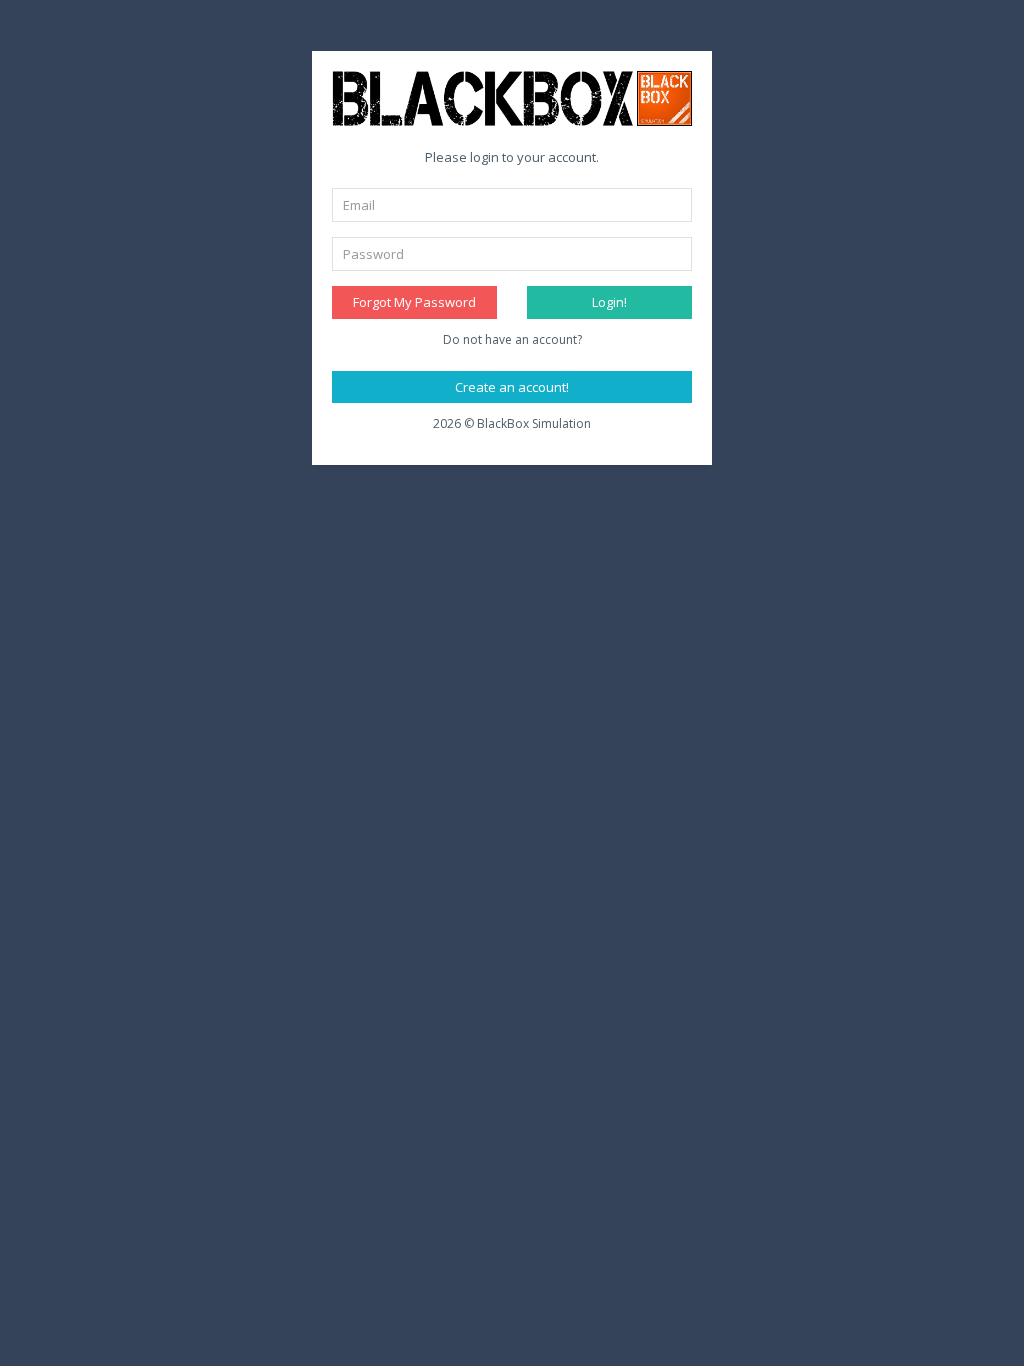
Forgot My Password (414, 302)
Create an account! (512, 387)
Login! (609, 302)
